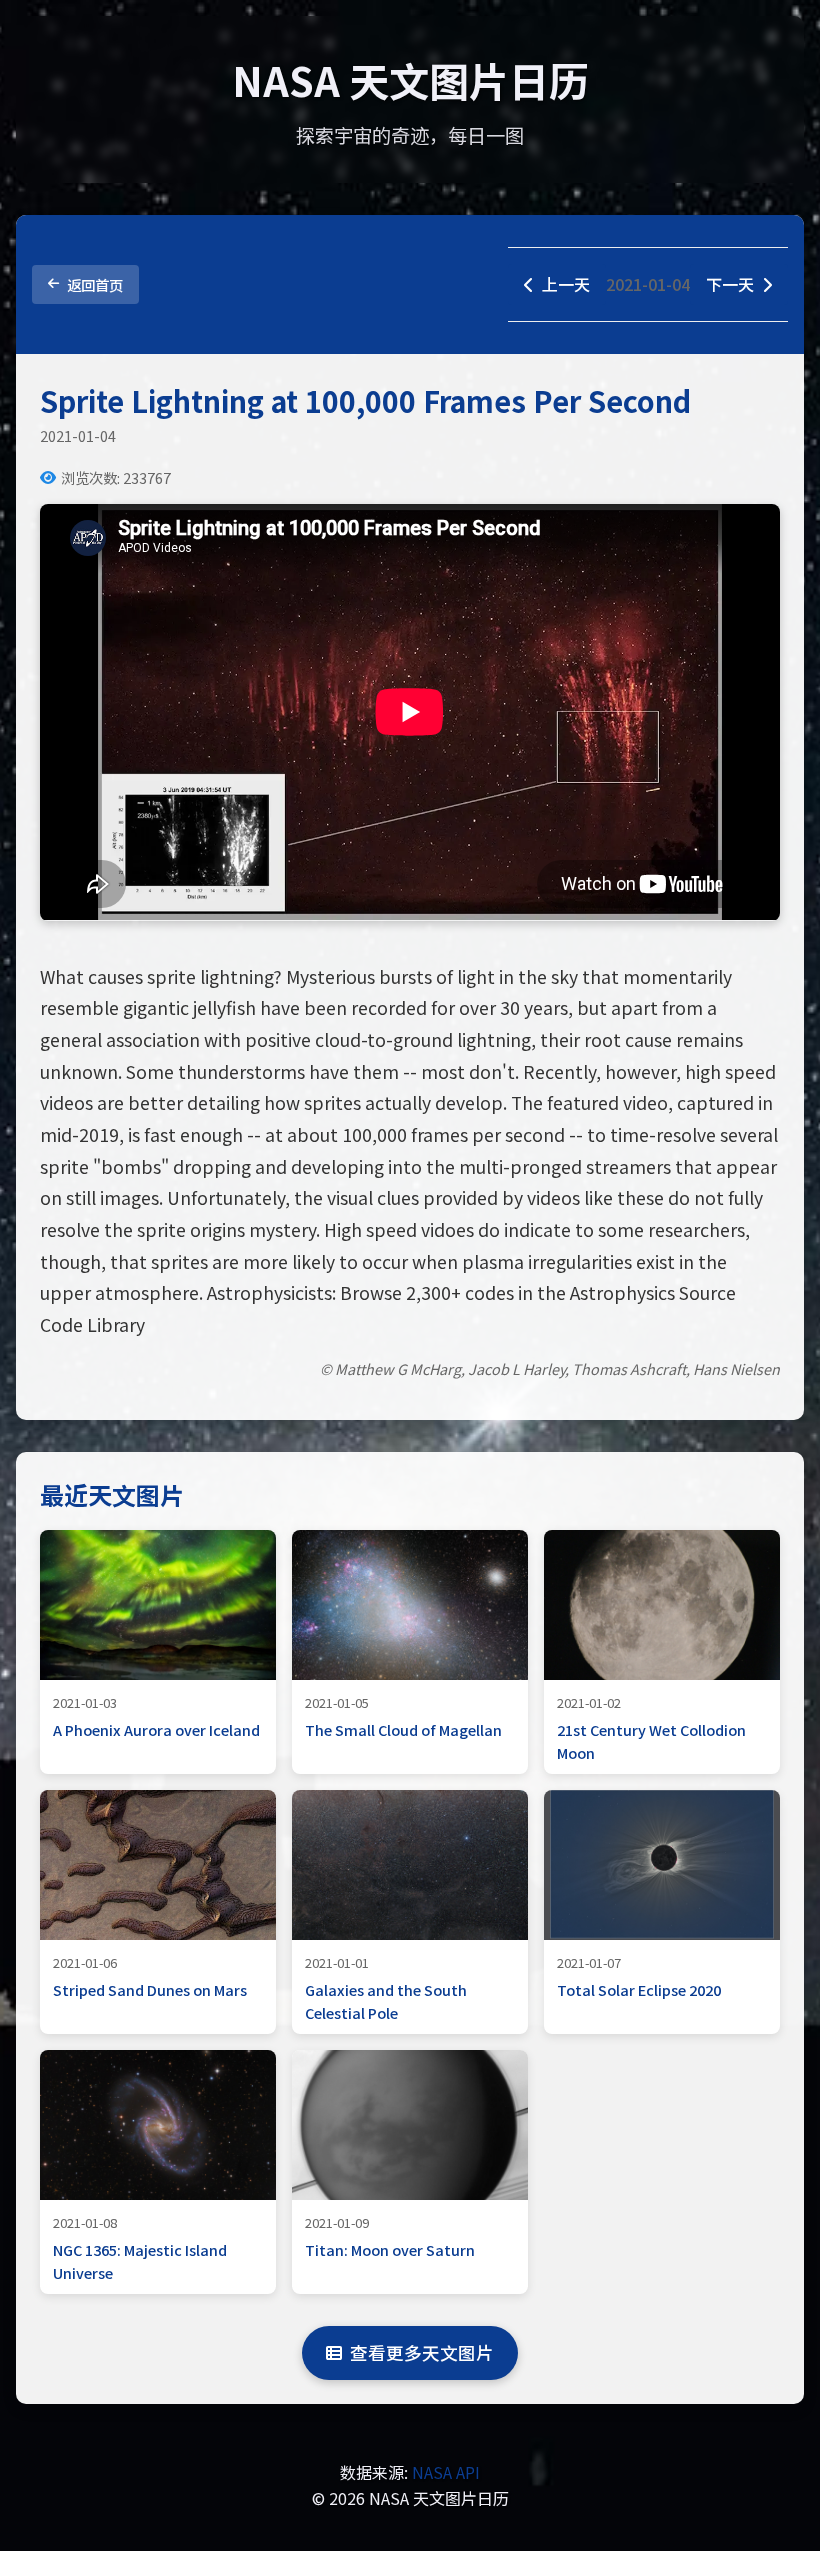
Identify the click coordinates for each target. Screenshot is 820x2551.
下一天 (730, 284)
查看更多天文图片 (422, 2352)
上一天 (566, 284)
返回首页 (95, 284)
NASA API (446, 2472)
